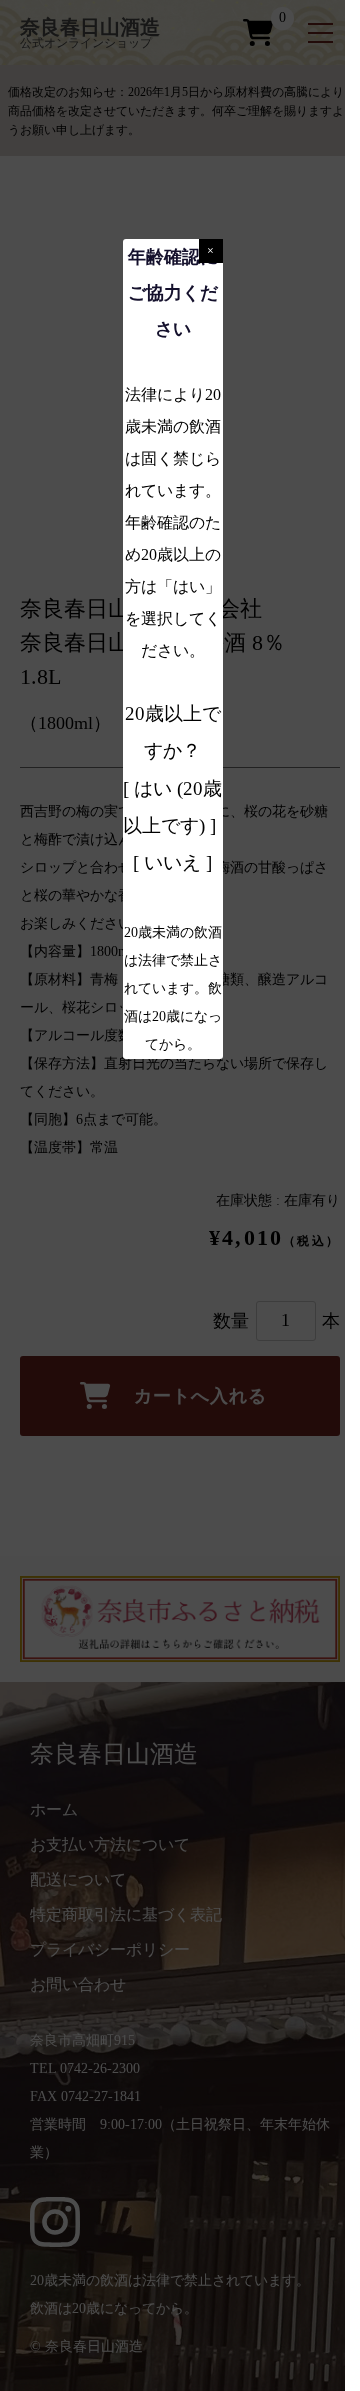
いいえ (172, 862)
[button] (211, 251)
